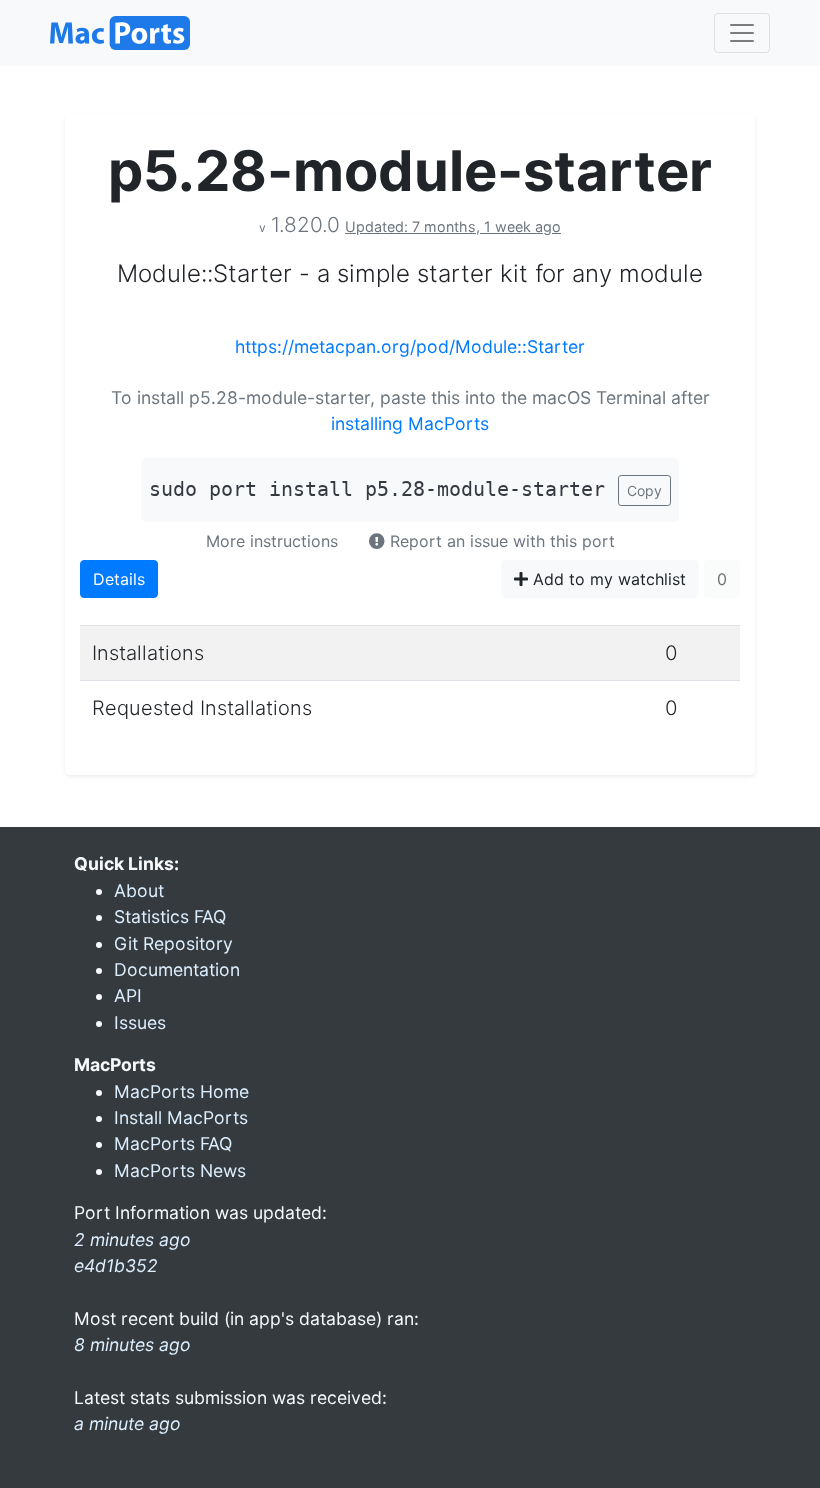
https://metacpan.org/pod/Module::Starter (410, 346)
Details (119, 579)
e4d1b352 (116, 1265)
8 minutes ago (132, 1344)
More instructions (272, 541)
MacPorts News (180, 1170)
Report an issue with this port (500, 541)
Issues (140, 1022)
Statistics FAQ (170, 916)
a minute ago (127, 1423)
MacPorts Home (181, 1091)
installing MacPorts (410, 423)
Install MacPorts (181, 1117)
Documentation (177, 969)
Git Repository (173, 943)
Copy (644, 490)
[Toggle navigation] (742, 33)
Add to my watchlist (607, 579)
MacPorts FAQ (173, 1143)
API (128, 995)
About (139, 890)
